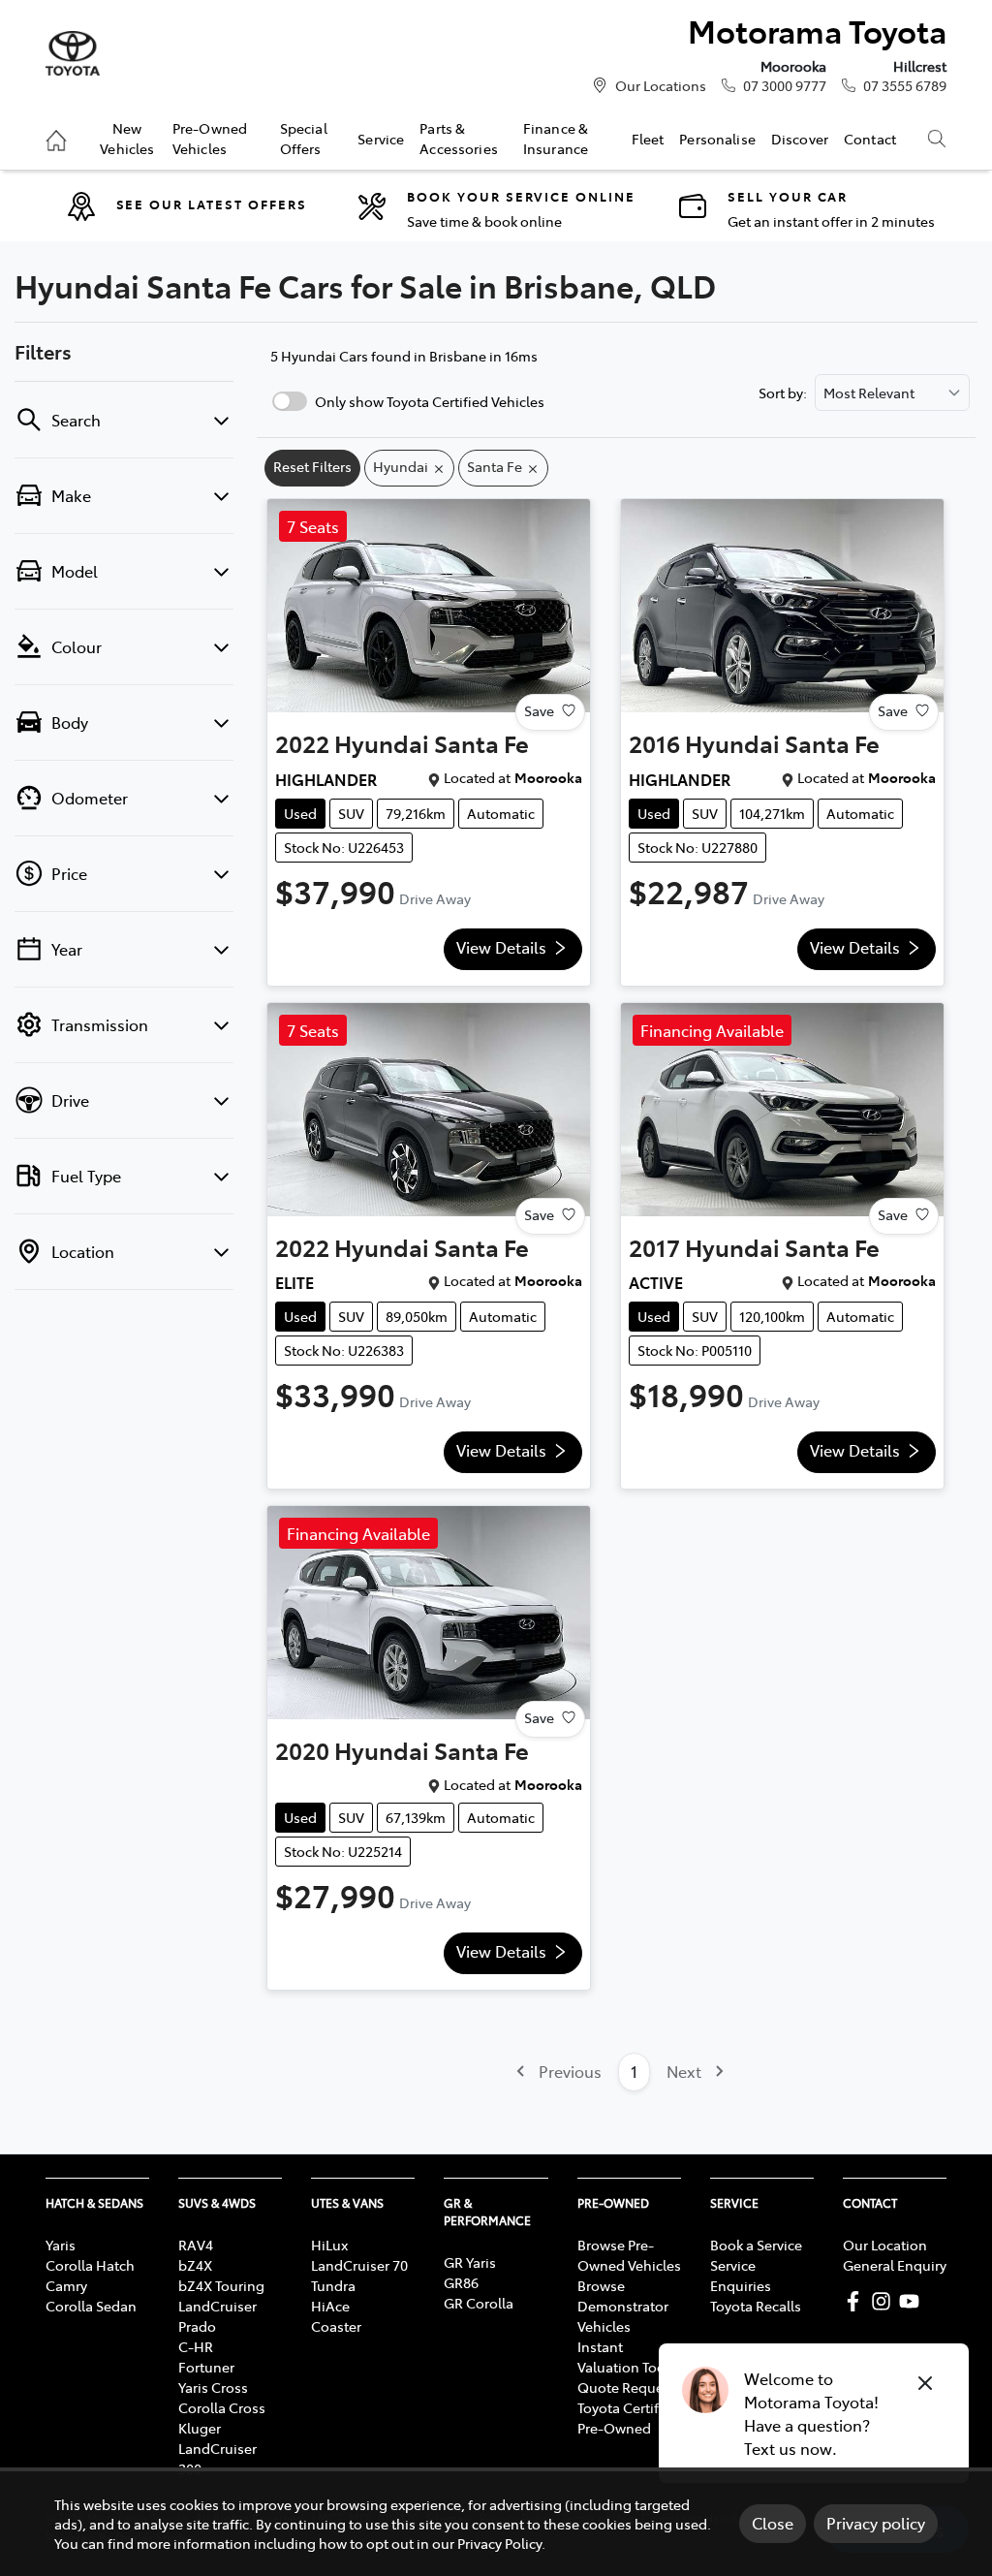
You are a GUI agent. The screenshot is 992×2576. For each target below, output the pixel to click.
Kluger (200, 2428)
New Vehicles (127, 138)
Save (539, 710)
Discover (800, 139)
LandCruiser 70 (359, 2265)
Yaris (61, 2245)
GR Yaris (470, 2262)
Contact (870, 139)
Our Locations (661, 85)
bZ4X (195, 2265)
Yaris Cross (213, 2387)
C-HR (196, 2346)
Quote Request (626, 2387)
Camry (66, 2285)
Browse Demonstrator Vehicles (623, 2306)
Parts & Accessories (459, 138)
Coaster (336, 2326)
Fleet (648, 139)
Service (381, 139)
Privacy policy (876, 2523)
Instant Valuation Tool (623, 2356)
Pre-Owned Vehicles (210, 138)
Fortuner (206, 2367)
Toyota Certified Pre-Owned (628, 2418)
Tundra (333, 2285)
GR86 (461, 2282)
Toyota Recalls (756, 2306)
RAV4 (196, 2245)
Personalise (717, 139)
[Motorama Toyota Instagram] (885, 2301)
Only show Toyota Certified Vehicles (430, 401)
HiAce (330, 2306)
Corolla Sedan (91, 2306)
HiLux (329, 2245)
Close (773, 2523)
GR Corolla (479, 2303)
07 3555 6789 (905, 85)
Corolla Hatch (90, 2265)
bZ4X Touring (221, 2285)
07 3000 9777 (785, 85)
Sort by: (783, 393)
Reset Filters (312, 466)
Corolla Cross (222, 2407)
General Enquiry (895, 2265)
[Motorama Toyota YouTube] (913, 2301)
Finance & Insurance (556, 138)
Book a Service (756, 2245)
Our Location (885, 2245)
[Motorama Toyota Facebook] (857, 2301)
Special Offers (304, 138)
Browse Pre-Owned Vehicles (629, 2255)
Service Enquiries (741, 2275)
